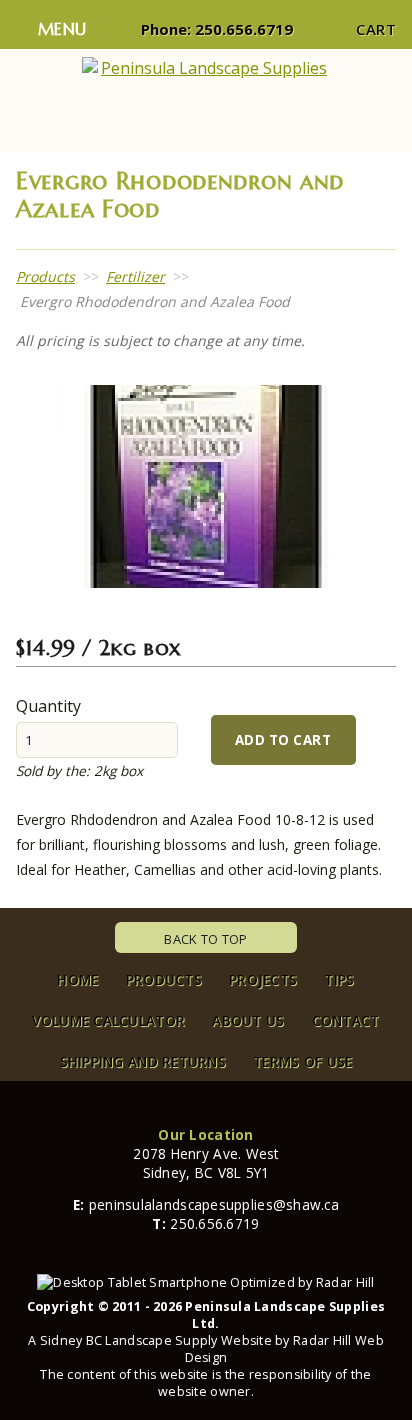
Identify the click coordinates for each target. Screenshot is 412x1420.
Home (77, 979)
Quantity (48, 706)
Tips (339, 979)
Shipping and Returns (143, 1061)
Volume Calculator (108, 1020)
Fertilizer (135, 276)
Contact (346, 1020)
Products (45, 276)
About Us (248, 1020)
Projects (263, 979)
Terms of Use (302, 1061)
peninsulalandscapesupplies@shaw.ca (214, 1204)
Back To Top (205, 939)
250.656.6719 (244, 29)
